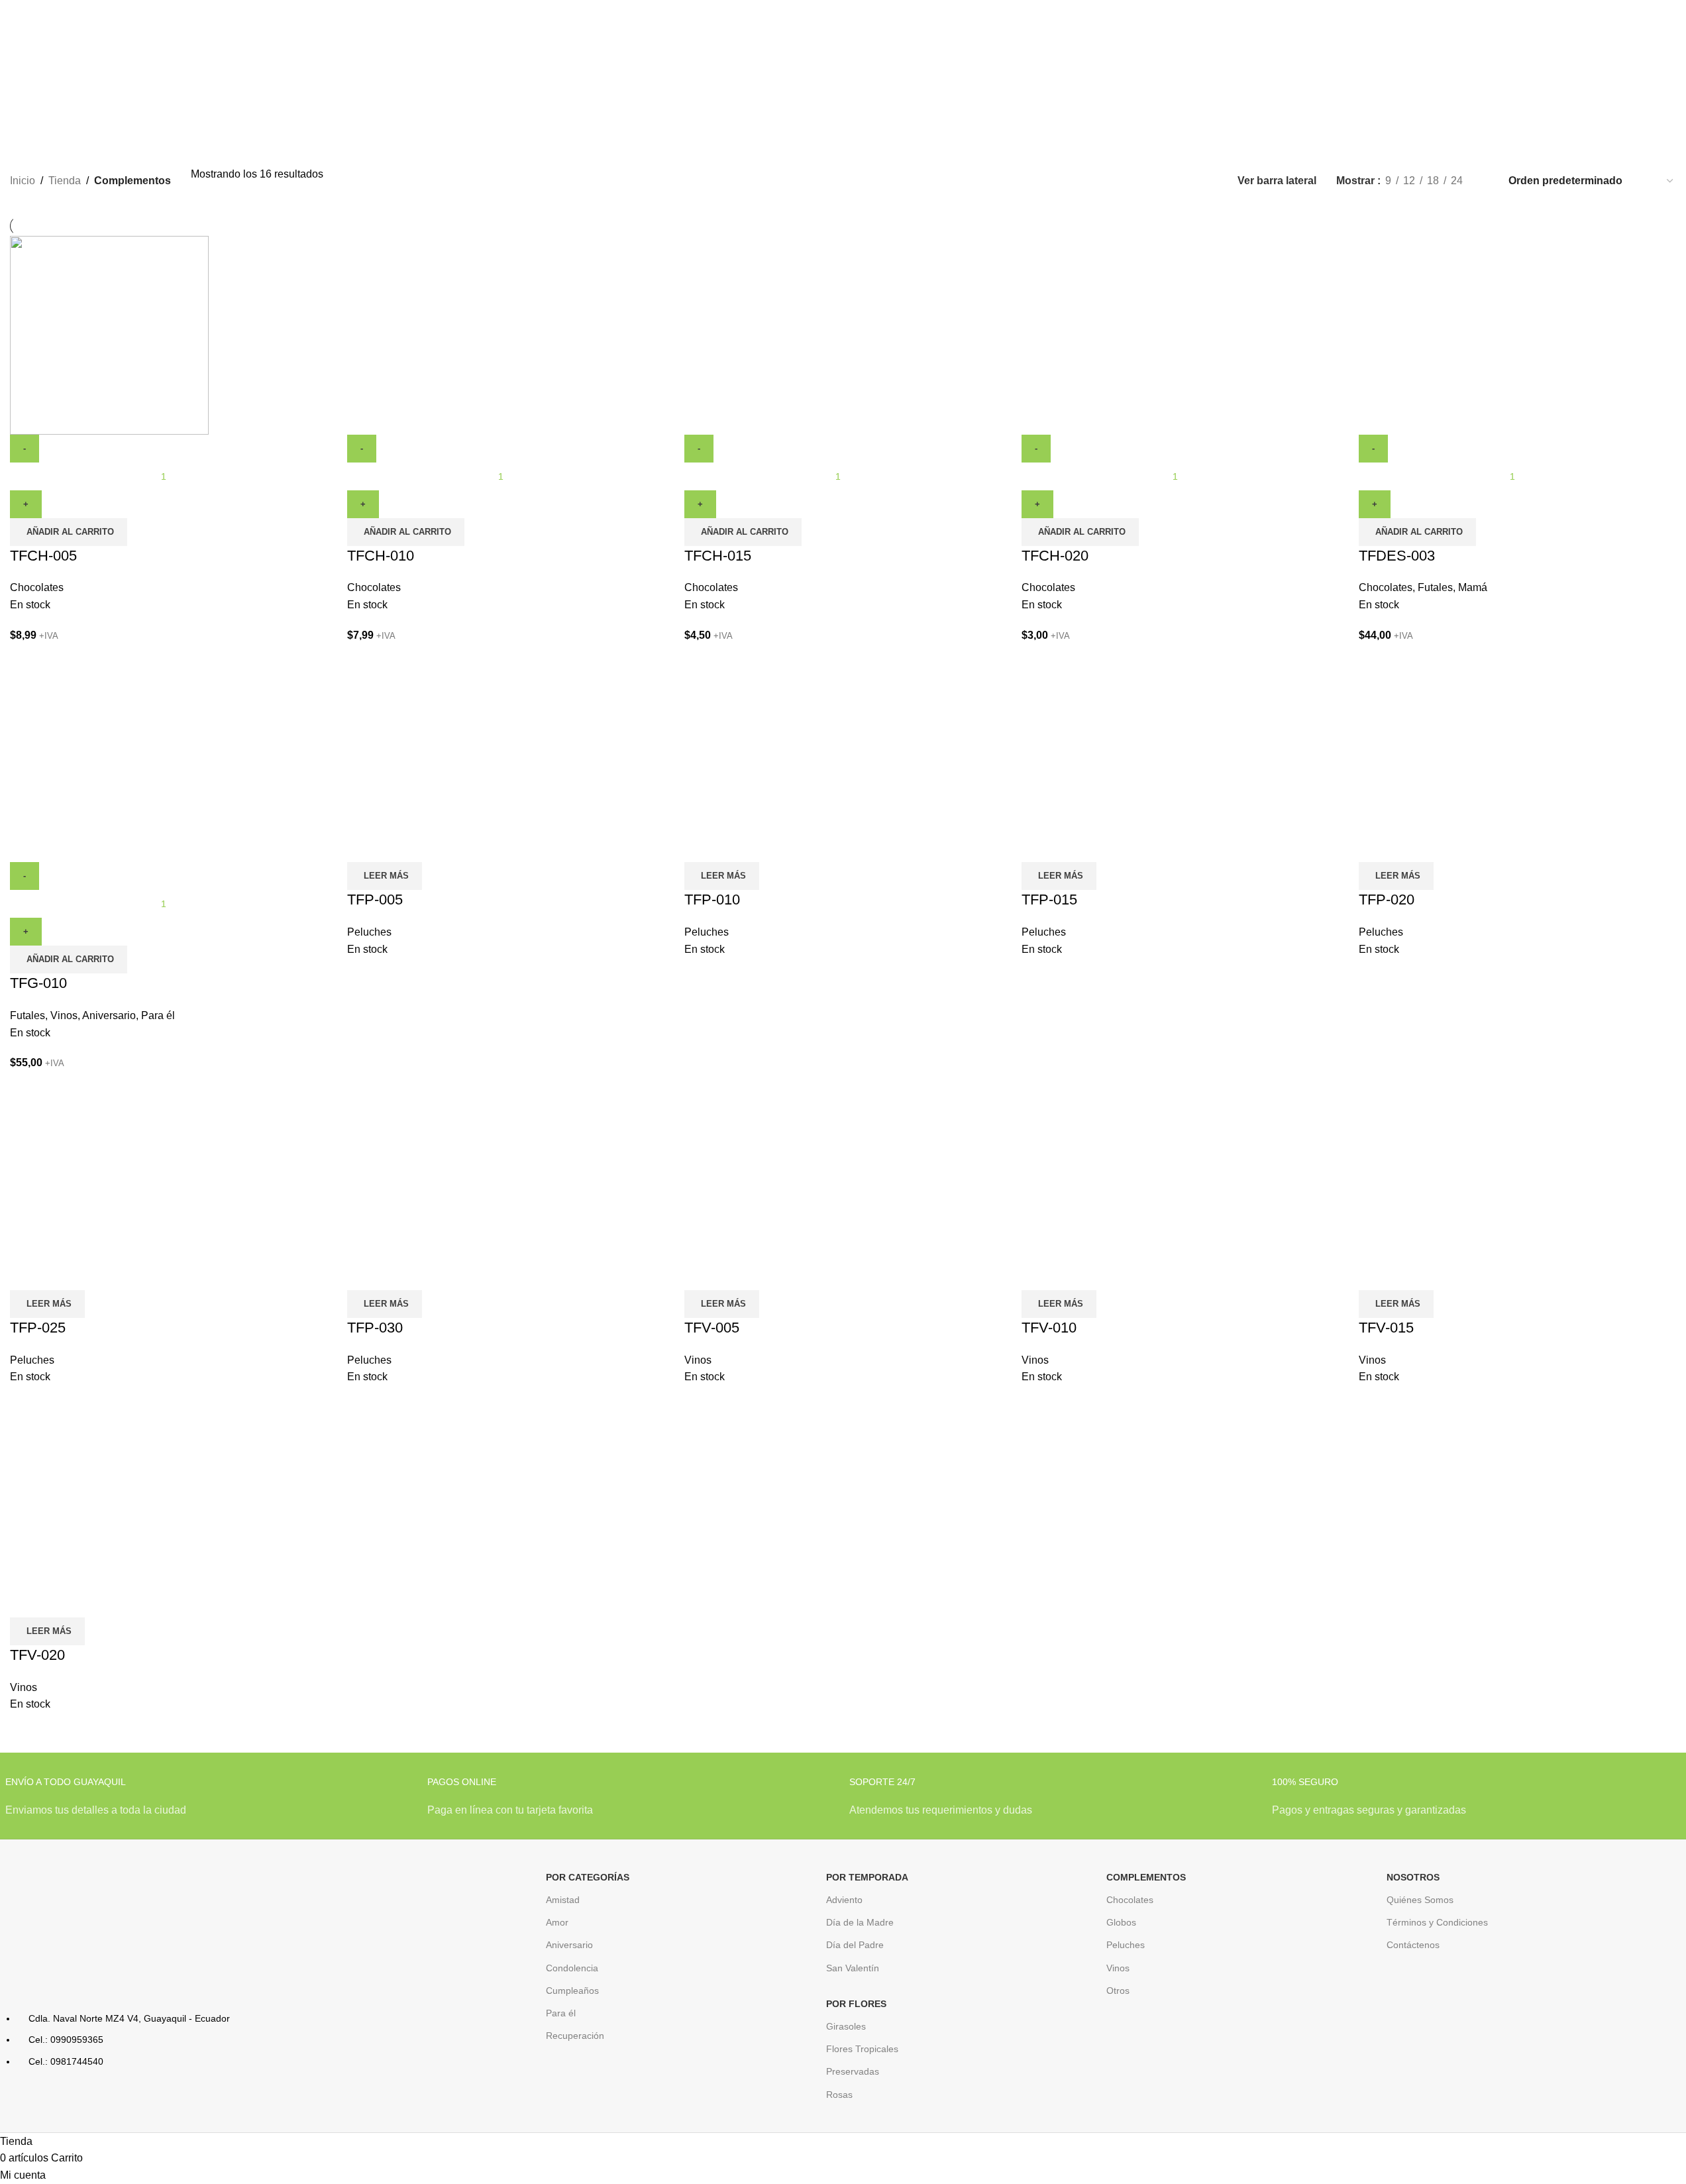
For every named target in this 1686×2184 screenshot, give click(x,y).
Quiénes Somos (1420, 1900)
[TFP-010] (784, 762)
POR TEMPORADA (867, 1877)
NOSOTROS (1413, 1877)
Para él (158, 1015)
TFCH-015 (718, 556)
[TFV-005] (784, 1190)
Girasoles (846, 2026)
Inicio (23, 181)
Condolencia (572, 1968)
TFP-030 (375, 1328)
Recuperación (575, 2036)
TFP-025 (38, 1328)
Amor (557, 1922)
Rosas (839, 2095)
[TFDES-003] (1458, 334)
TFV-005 (712, 1328)
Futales (1435, 587)
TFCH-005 (43, 556)
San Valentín (853, 1968)
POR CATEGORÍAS (588, 1877)
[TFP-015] (1121, 762)
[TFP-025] (109, 1190)
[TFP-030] (447, 1190)
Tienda (65, 181)
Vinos (64, 1015)
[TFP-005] (447, 762)
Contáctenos (1413, 1945)
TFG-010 (38, 983)
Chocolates (37, 587)
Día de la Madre (860, 1922)
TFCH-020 (1055, 556)
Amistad (563, 1900)
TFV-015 (1386, 1328)
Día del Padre (855, 1945)
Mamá (1473, 587)
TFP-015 (1049, 900)
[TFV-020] (109, 1517)
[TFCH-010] (447, 334)
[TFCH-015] (784, 334)
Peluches (369, 932)
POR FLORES (856, 2004)
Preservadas (853, 2071)
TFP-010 (712, 900)
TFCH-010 (381, 556)
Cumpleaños (572, 1991)
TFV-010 (1049, 1328)
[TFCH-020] (1121, 334)
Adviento (844, 1900)
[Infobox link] (210, 1804)
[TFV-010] (1121, 1190)
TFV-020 (37, 1655)
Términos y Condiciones (1437, 1922)
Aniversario (109, 1015)
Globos (1121, 1922)
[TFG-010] (109, 762)
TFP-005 (375, 900)
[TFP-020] (1458, 762)
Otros (1118, 1991)
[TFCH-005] (109, 334)
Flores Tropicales (862, 2049)
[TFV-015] (1458, 1190)
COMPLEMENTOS (1146, 1877)
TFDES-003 (1397, 556)
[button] (69, 532)
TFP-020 (1387, 900)
